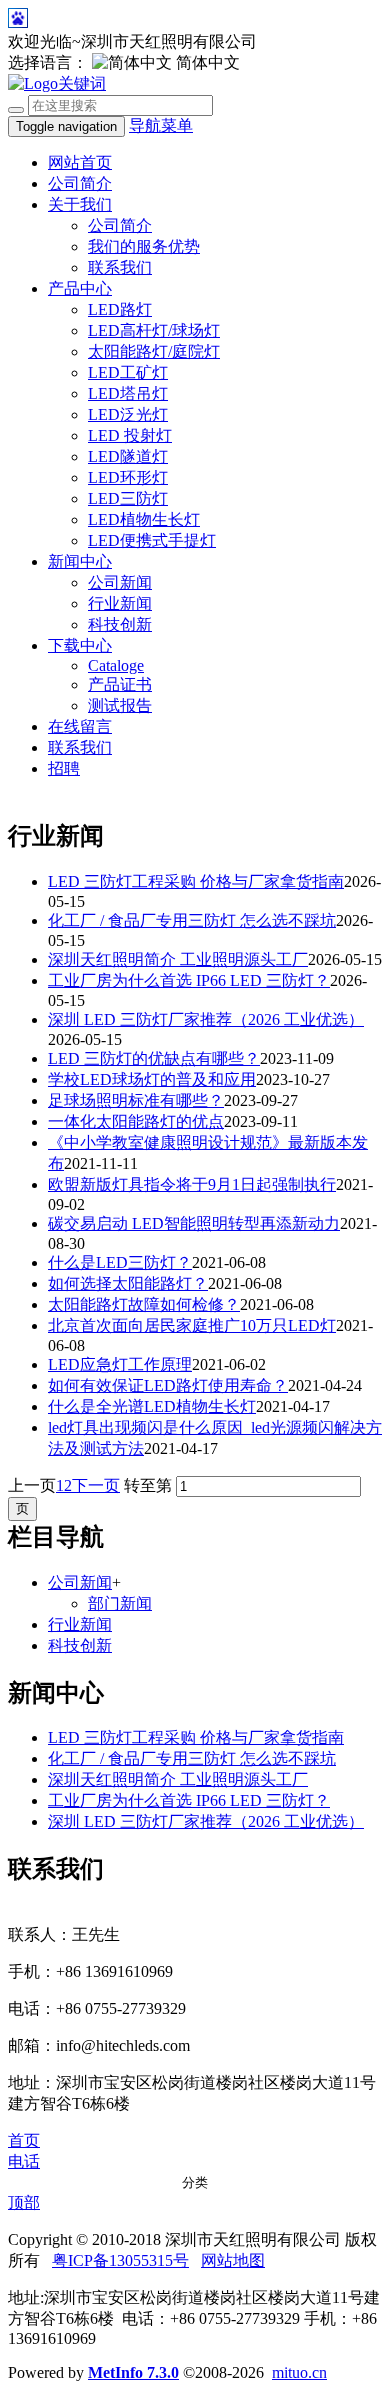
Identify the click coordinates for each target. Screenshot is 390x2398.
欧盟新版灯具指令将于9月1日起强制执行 (192, 1184)
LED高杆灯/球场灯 (154, 330)
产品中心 (80, 288)
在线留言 (80, 726)
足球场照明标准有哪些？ (136, 1100)
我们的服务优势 (144, 246)
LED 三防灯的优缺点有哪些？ (154, 1058)
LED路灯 (120, 309)
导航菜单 (161, 125)
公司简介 (80, 183)
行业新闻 (120, 603)
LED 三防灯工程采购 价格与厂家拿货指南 (196, 881)
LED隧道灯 (128, 456)
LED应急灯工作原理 (120, 1364)
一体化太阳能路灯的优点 (136, 1121)
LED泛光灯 (128, 414)
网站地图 (233, 2260)
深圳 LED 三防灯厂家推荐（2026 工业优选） (206, 1019)
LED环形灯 (128, 477)
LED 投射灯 (130, 435)
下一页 (96, 1485)
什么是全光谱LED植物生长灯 (152, 1406)
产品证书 (120, 684)
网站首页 (80, 162)
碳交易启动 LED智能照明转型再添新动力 (194, 1223)
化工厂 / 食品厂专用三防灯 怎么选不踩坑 (192, 920)
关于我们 (80, 204)
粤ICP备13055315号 (120, 2260)
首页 (24, 2140)
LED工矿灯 (128, 372)
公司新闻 (120, 582)
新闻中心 (80, 561)
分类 (195, 2182)
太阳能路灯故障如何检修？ (144, 1304)
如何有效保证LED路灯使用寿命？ (168, 1385)
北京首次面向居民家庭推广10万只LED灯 (192, 1325)
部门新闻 (120, 1603)
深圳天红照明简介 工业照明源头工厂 (178, 959)
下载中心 (80, 645)
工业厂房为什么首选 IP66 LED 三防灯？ (189, 980)
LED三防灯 (128, 498)
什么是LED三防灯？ (120, 1262)
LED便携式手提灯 (152, 540)
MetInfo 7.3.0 (133, 2372)
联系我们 (120, 267)
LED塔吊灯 (128, 393)
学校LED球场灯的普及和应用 (152, 1079)
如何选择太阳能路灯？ (128, 1283)
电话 (24, 2161)
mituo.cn (299, 2372)
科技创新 (120, 624)
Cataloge (116, 665)
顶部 (24, 2202)
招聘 (64, 768)
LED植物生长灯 (144, 519)
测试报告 (120, 705)
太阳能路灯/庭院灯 (154, 351)
